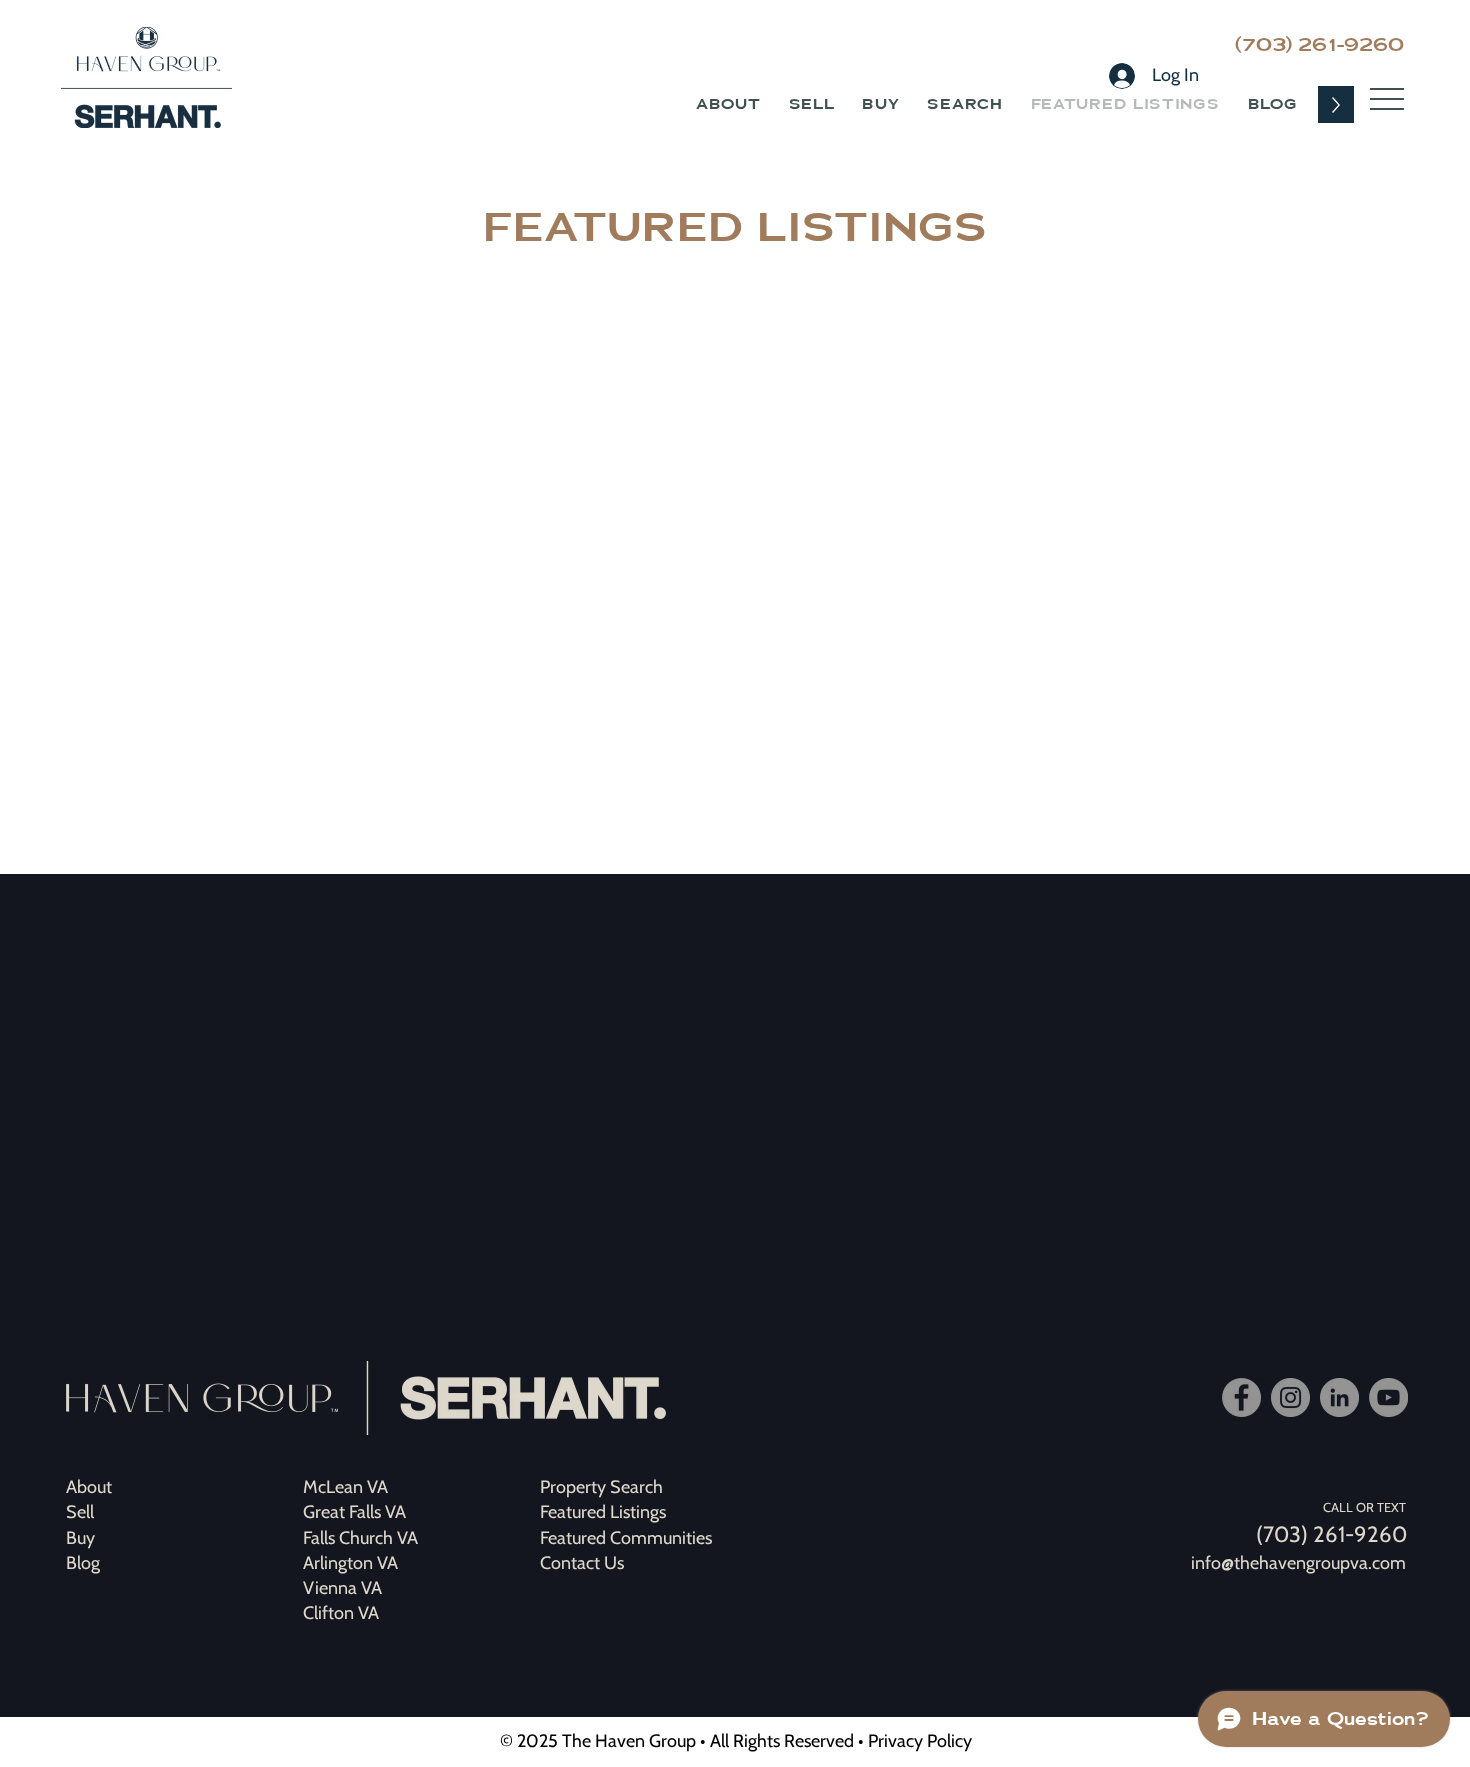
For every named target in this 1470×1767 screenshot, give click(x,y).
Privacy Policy (920, 1741)
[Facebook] (1241, 1397)
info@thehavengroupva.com (1298, 1563)
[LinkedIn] (1339, 1397)
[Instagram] (1290, 1397)
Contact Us (582, 1563)
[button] (1387, 99)
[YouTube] (1388, 1397)
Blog (83, 1563)
